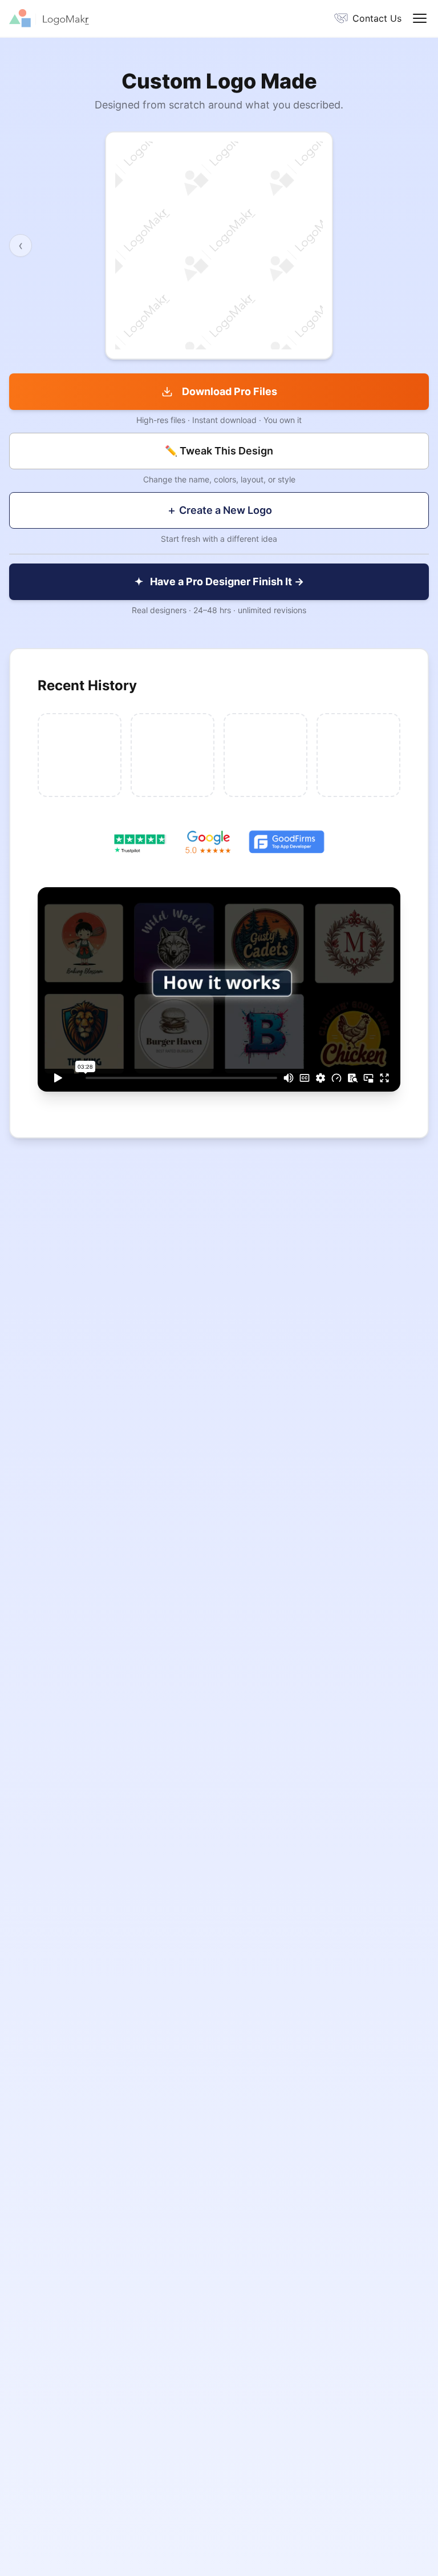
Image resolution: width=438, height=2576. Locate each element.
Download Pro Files (230, 391)
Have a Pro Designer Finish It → (219, 581)
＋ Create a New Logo (219, 510)
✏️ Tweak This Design (219, 451)
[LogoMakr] (114, 18)
